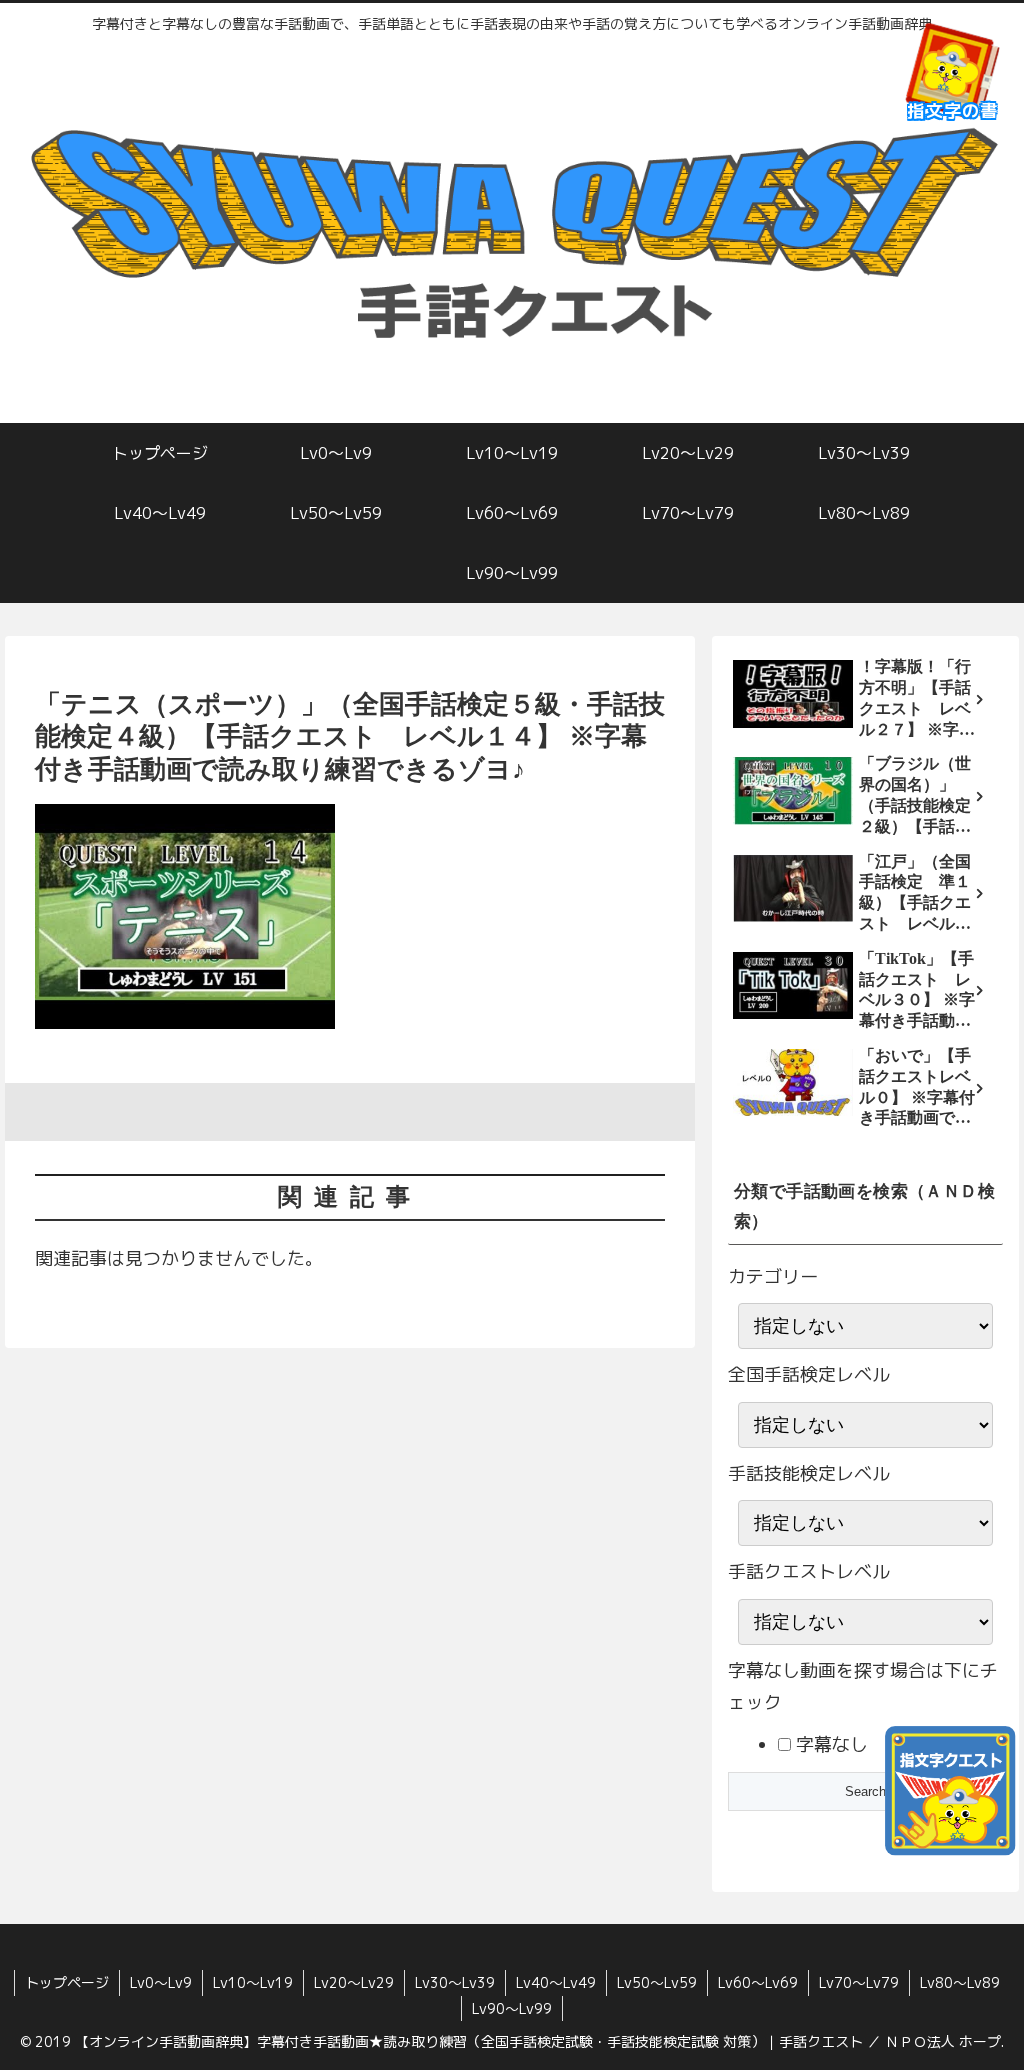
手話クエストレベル (809, 1571)
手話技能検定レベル (809, 1473)
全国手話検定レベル (809, 1374)
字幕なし (829, 1744)
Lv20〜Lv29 (354, 1982)
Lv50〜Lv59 (657, 1982)
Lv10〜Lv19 (253, 1982)
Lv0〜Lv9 (161, 1982)
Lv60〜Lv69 (758, 1982)
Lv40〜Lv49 (556, 1982)
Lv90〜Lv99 (512, 2008)
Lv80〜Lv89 (960, 1982)
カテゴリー (773, 1276)
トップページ (67, 1982)
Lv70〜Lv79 (859, 1982)
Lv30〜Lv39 (455, 1982)
